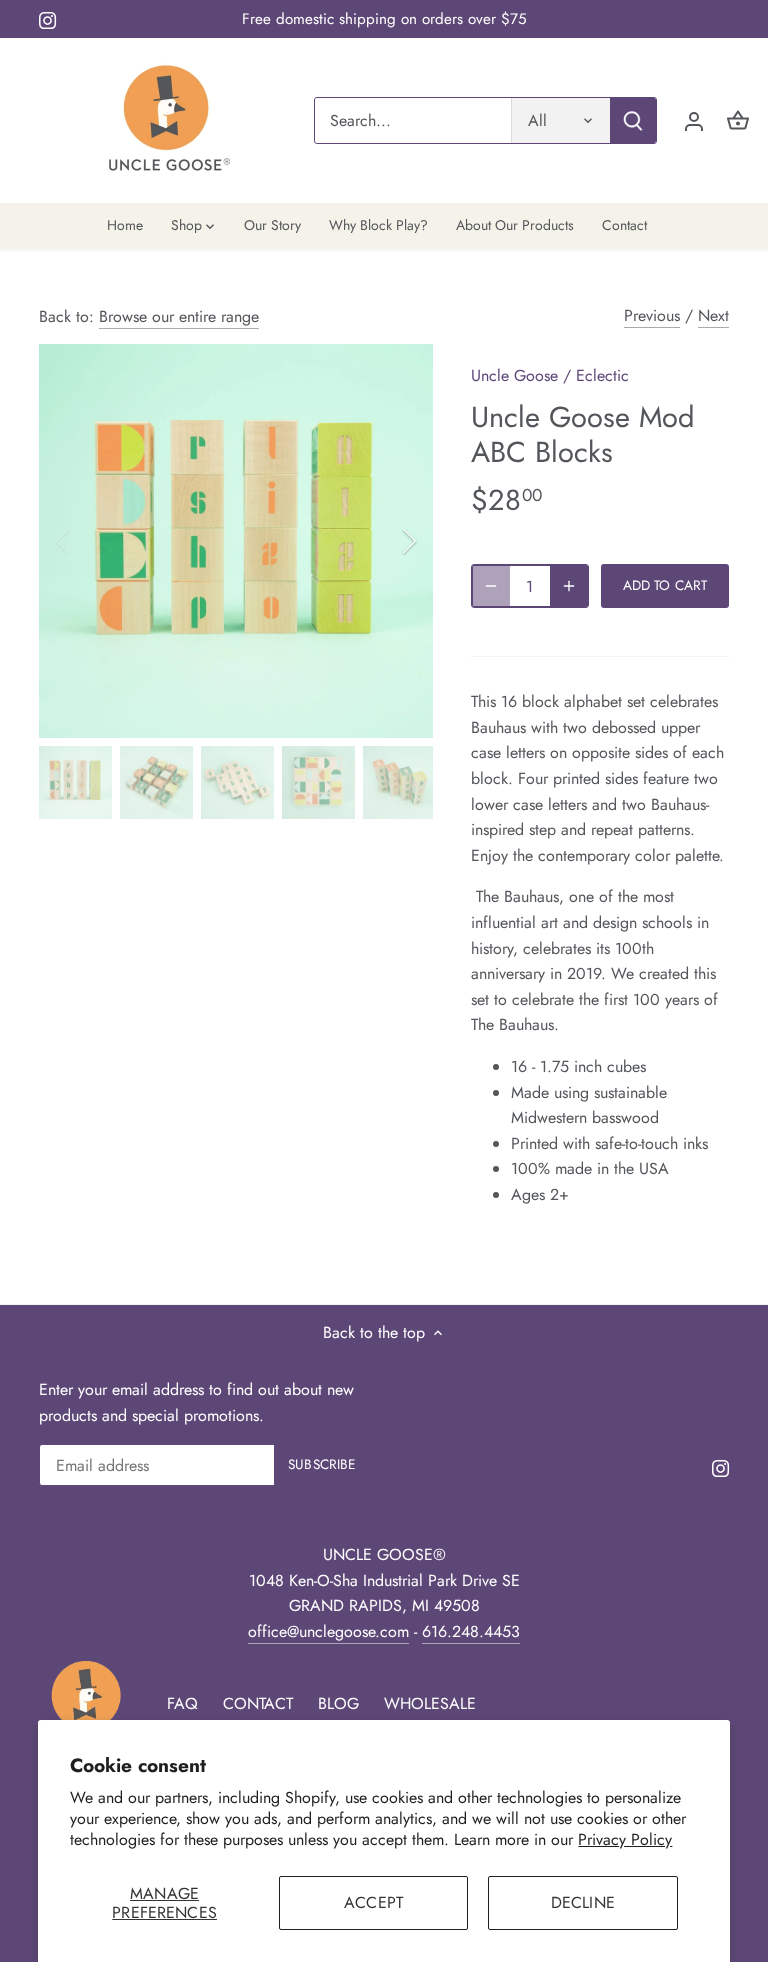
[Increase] (569, 586)
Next (713, 315)
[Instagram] (47, 19)
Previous (652, 315)
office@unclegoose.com (328, 1631)
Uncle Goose (514, 375)
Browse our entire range (179, 316)
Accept (373, 1902)
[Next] (383, 541)
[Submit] (633, 120)
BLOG (338, 1703)
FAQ (182, 1703)
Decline (583, 1902)
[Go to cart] (738, 120)
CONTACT (258, 1703)
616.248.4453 (471, 1631)
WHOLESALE (430, 1703)
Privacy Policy (625, 1839)
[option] (236, 541)
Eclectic (602, 375)
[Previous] (89, 541)
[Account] (694, 120)
